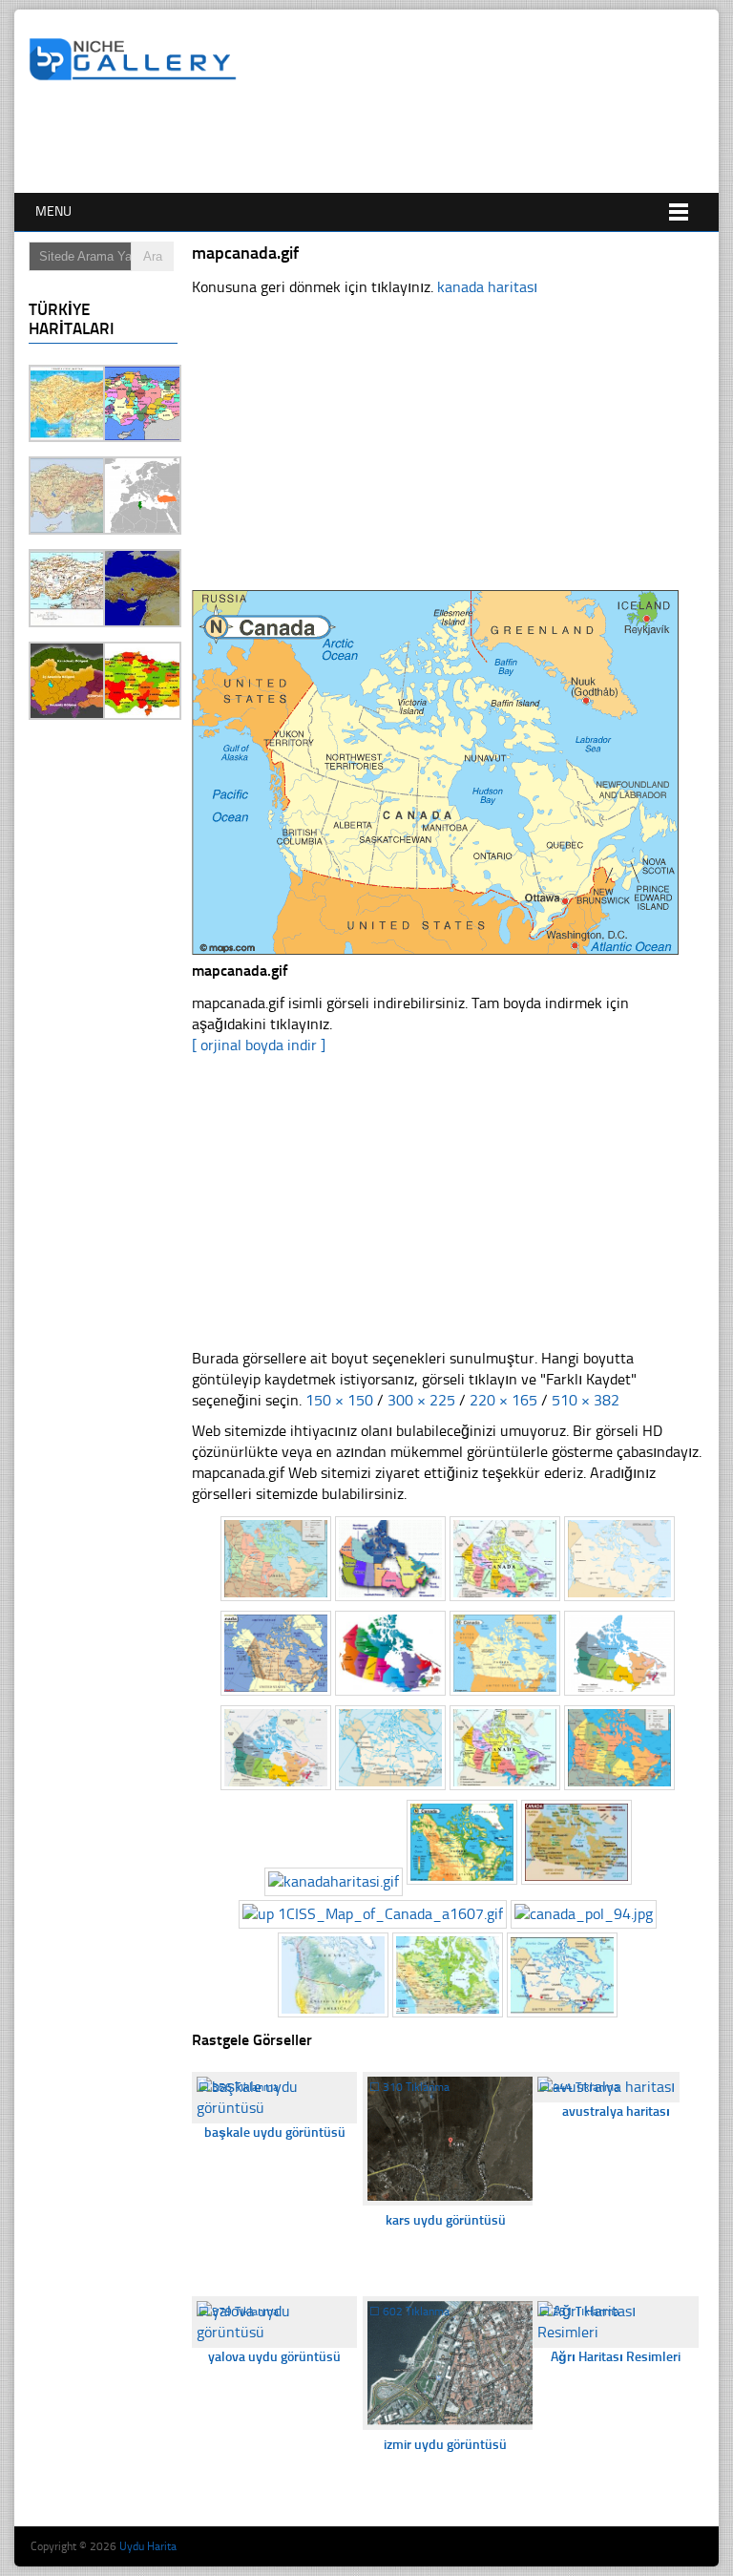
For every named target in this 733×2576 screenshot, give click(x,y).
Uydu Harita (148, 2546)
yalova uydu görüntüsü (274, 2357)
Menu (53, 211)
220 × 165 (503, 1400)
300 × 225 (421, 1400)
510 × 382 (586, 1400)
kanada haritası (487, 287)
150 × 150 (339, 1400)
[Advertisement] (376, 140)
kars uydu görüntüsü (446, 2220)
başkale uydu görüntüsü (275, 2133)
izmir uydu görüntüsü (445, 2445)
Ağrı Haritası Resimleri (616, 2357)
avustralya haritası (616, 2111)
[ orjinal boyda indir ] (259, 1045)
